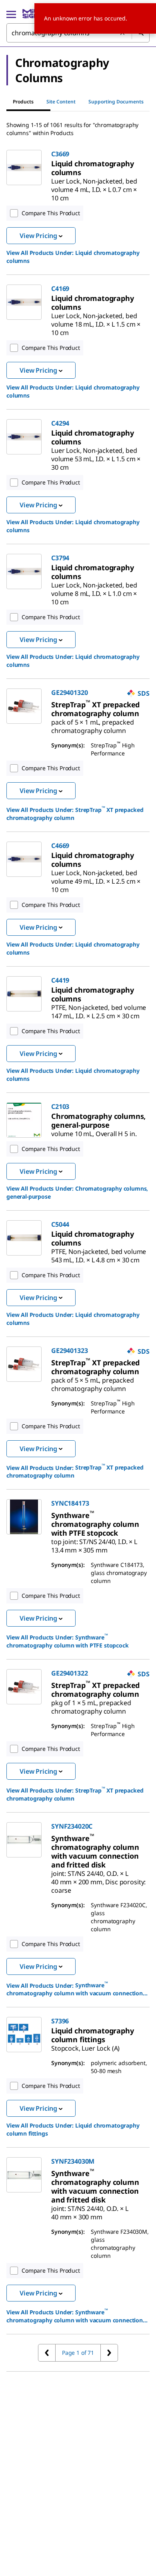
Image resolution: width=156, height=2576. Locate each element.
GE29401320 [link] (69, 692)
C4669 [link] (60, 846)
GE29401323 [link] (69, 1351)
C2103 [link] (60, 1106)
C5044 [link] (60, 1224)
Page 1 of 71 (78, 2353)
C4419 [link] (60, 980)
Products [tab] (23, 102)
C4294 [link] (60, 423)
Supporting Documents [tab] (116, 102)
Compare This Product (51, 213)
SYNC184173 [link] (70, 1503)
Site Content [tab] (61, 102)
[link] (93, 168)
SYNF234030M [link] (73, 2161)
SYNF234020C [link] (72, 1826)
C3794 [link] (60, 558)
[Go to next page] (109, 2353)
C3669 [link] (60, 154)
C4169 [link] (60, 289)
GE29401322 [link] (69, 1673)
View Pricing (38, 236)
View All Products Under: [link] (73, 257)
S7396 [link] (60, 2021)
